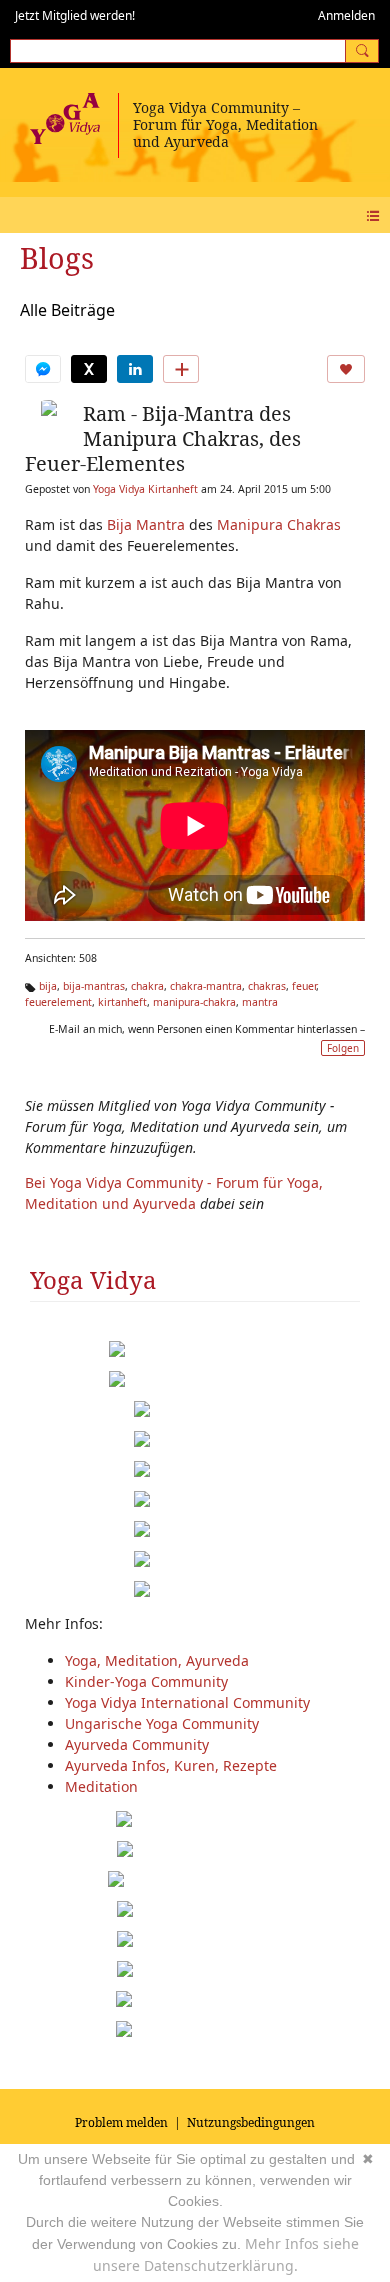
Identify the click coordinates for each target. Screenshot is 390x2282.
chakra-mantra (206, 986)
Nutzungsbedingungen (251, 2122)
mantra (260, 1002)
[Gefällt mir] (346, 369)
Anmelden (346, 15)
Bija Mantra (146, 524)
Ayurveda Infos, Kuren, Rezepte (171, 1765)
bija (48, 986)
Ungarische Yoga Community (162, 1723)
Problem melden (121, 2122)
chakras (267, 986)
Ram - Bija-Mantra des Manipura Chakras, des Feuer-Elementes (163, 438)
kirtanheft (122, 1002)
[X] (89, 369)
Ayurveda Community (137, 1744)
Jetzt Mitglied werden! (75, 15)
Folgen (343, 1048)
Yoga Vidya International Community (187, 1702)
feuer (304, 986)
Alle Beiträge (67, 310)
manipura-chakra (194, 1002)
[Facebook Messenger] (43, 369)
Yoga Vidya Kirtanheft (145, 489)
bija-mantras (94, 986)
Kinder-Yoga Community (146, 1681)
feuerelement (58, 1002)
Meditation (101, 1786)
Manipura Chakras (279, 524)
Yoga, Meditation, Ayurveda (157, 1660)
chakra (147, 986)
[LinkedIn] (135, 369)
